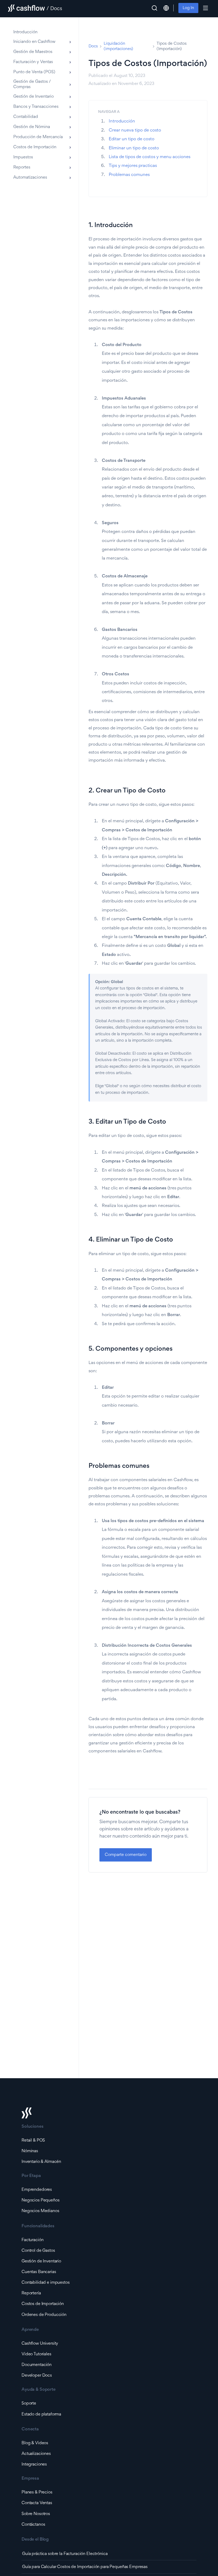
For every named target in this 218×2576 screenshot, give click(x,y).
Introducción (122, 122)
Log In (188, 8)
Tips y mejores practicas (133, 166)
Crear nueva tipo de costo (135, 131)
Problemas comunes (129, 175)
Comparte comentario (126, 1855)
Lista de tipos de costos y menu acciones (150, 157)
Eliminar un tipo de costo (134, 148)
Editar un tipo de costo (132, 139)
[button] (166, 8)
